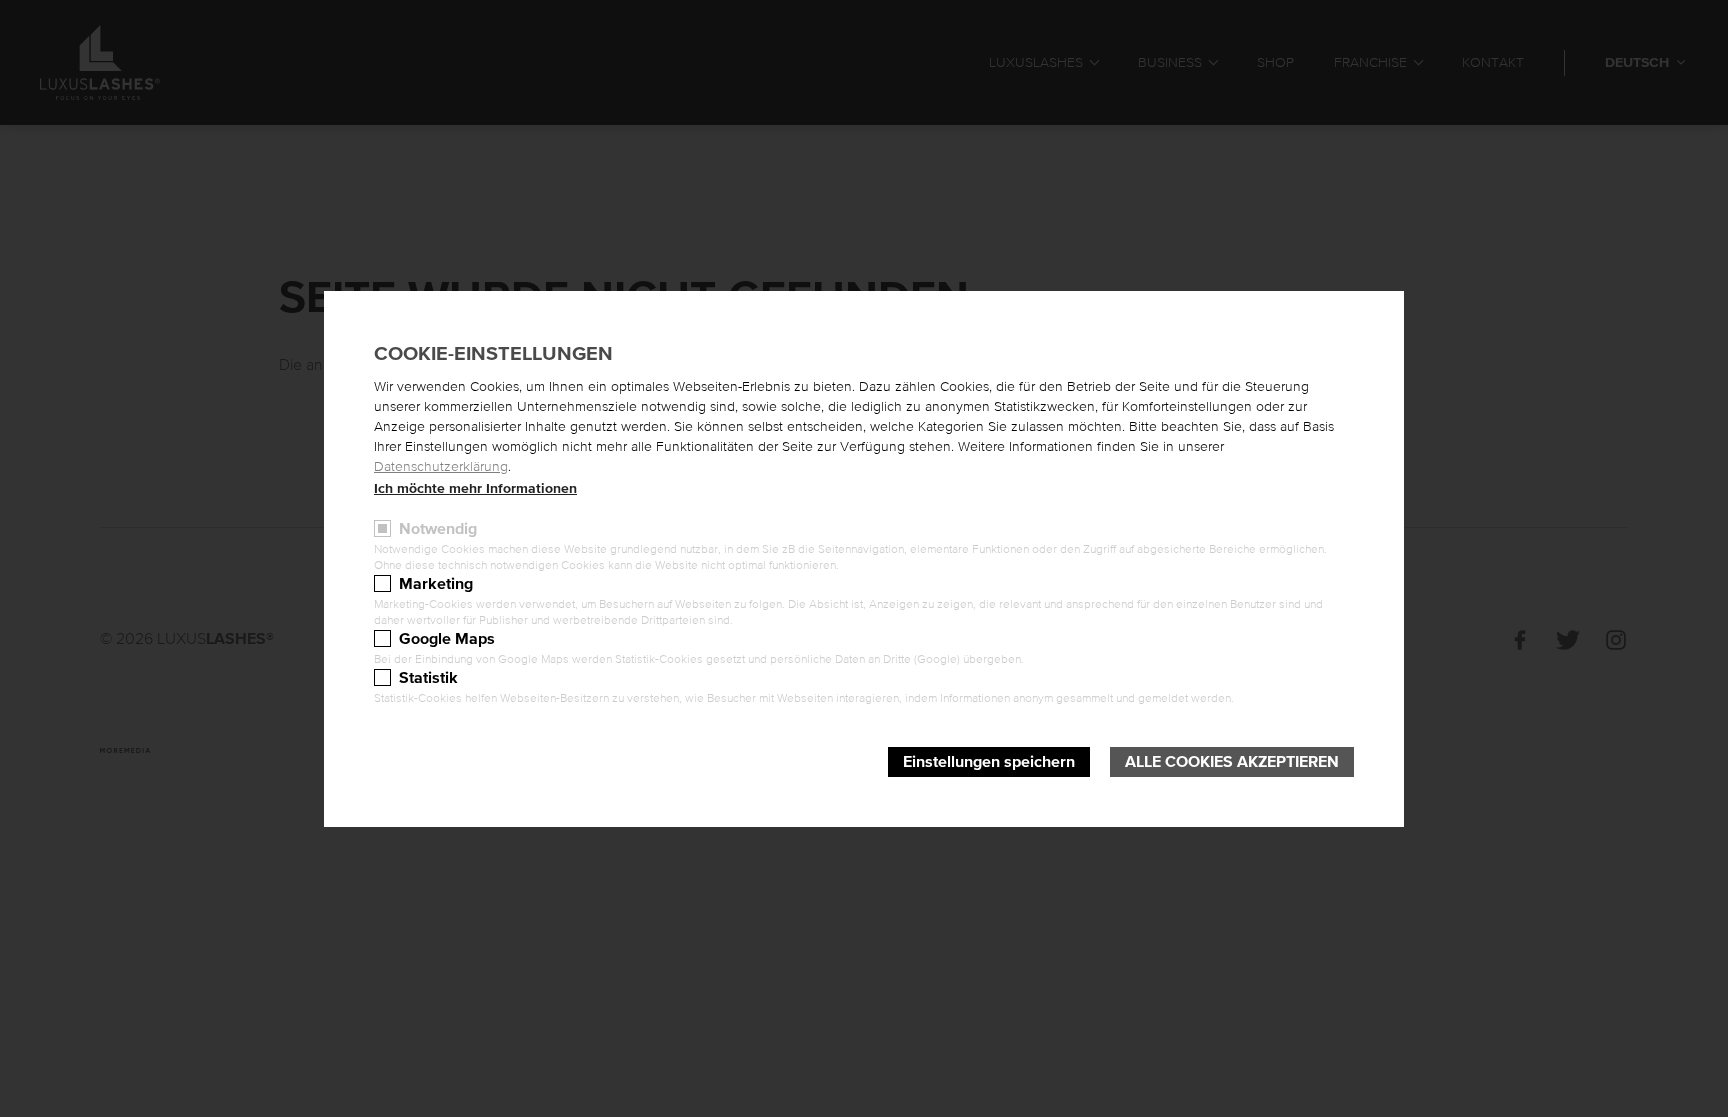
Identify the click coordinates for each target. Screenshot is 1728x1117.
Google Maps (447, 639)
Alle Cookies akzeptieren (1232, 762)
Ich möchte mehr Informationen (475, 489)
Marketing (436, 584)
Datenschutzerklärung (441, 467)
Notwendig (438, 529)
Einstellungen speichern (989, 762)
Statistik (428, 678)
